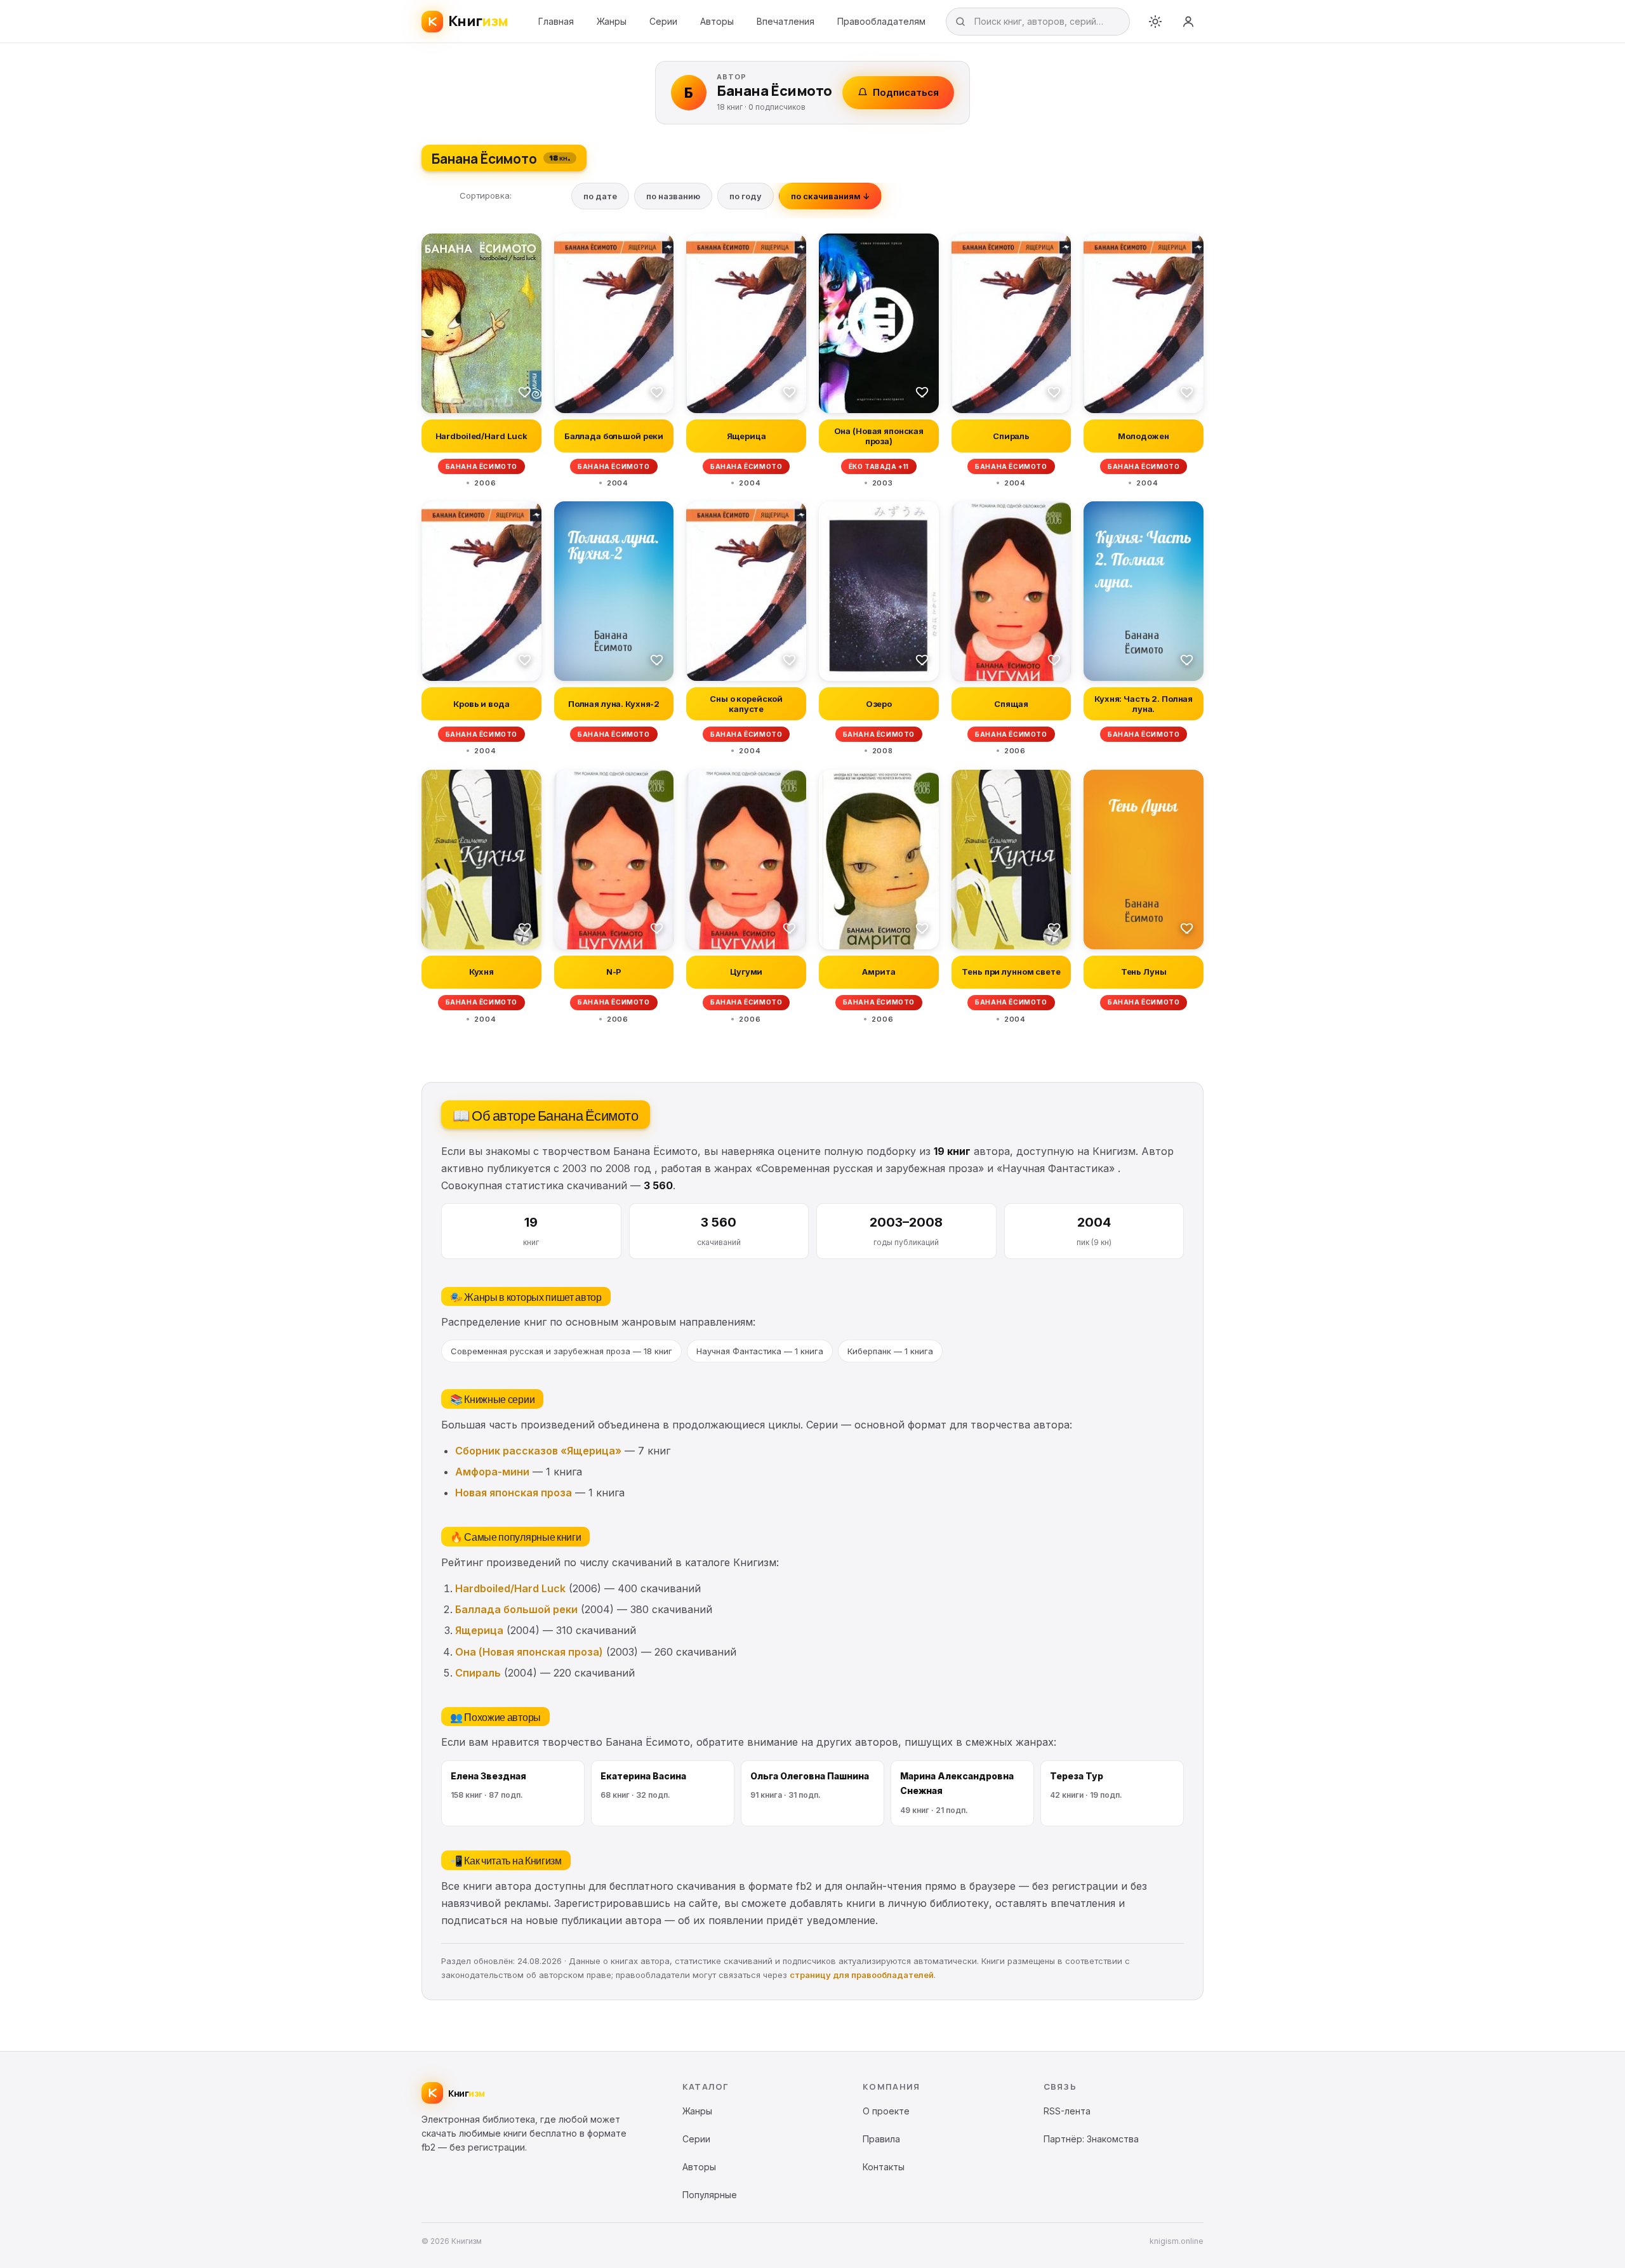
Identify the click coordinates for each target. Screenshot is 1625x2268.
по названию (673, 196)
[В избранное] (525, 392)
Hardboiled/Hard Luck (510, 1588)
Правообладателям (881, 21)
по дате (600, 196)
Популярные (710, 2195)
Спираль (478, 1673)
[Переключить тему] (1155, 22)
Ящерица (479, 1630)
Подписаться (906, 92)
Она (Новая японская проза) (529, 1652)
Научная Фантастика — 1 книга (760, 1351)
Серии (663, 21)
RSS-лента (1067, 2111)
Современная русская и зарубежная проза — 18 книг (561, 1351)
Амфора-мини (492, 1472)
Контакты (884, 2167)
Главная (556, 21)
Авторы (717, 21)
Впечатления (786, 21)
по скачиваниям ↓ (830, 196)
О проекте (886, 2111)
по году (746, 196)
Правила (881, 2139)
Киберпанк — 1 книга (890, 1351)
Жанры (612, 21)
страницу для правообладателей (862, 1975)
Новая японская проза (514, 1493)
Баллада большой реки (516, 1609)
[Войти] (1188, 22)
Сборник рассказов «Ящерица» (538, 1451)
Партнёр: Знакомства (1091, 2139)
